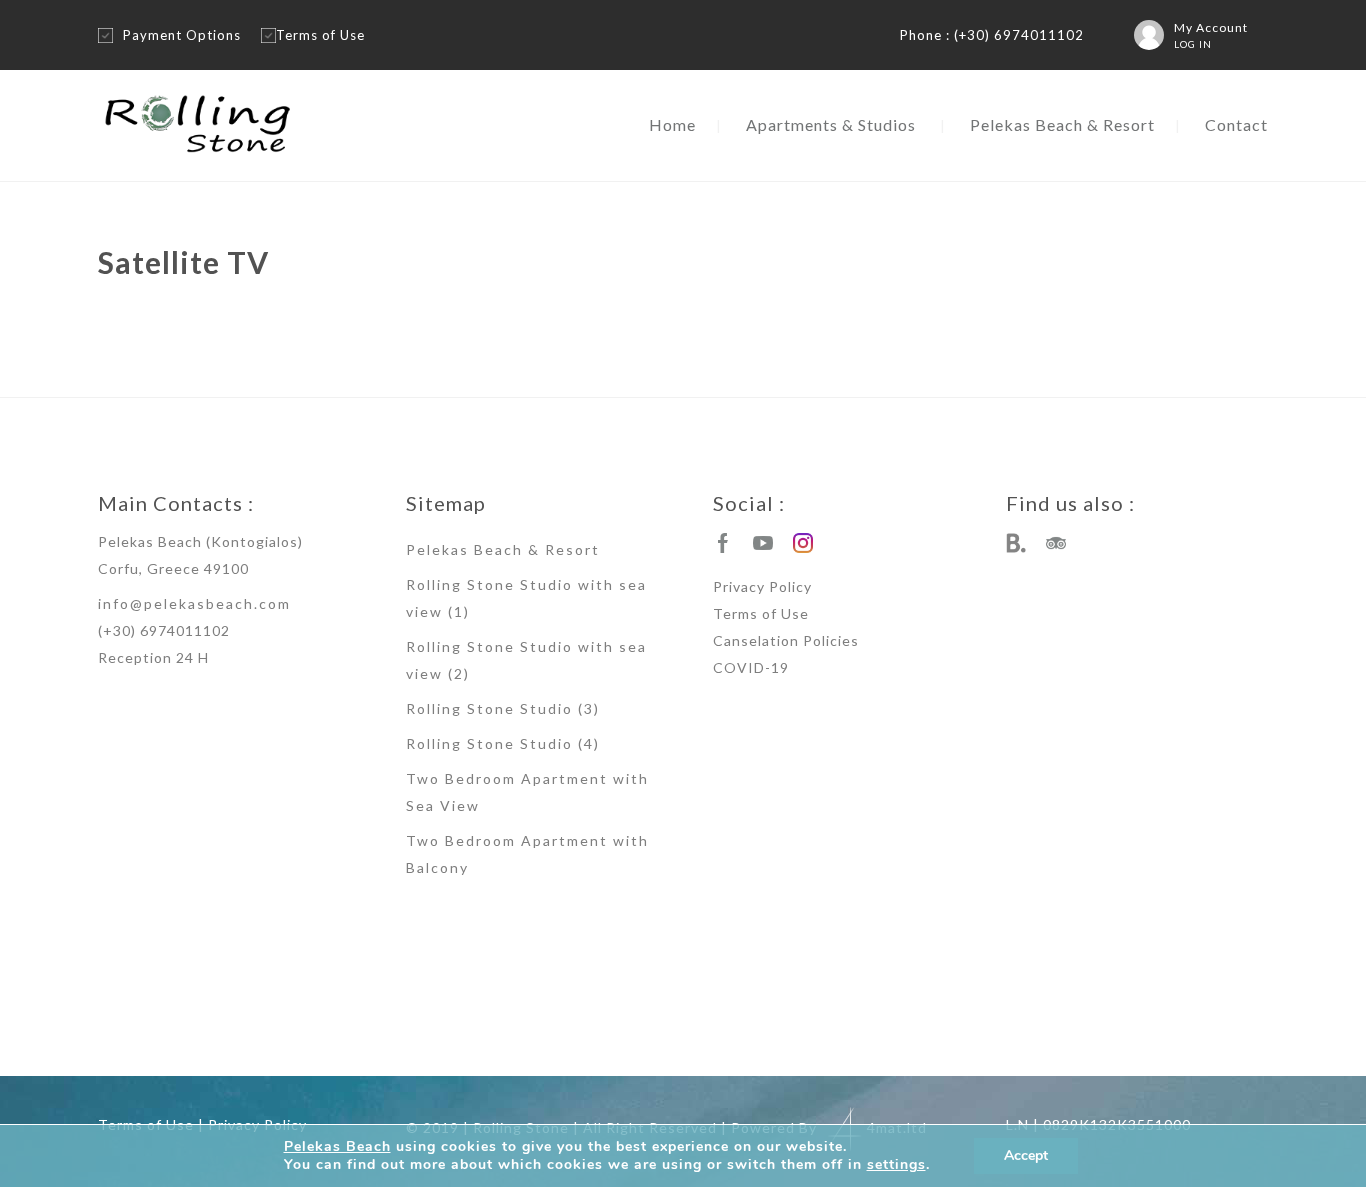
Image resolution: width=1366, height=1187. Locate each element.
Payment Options (182, 35)
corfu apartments (1046, 1027)
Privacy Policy (762, 586)
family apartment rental (847, 1027)
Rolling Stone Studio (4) (503, 743)
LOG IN (1193, 44)
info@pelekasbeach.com (194, 603)
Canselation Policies (786, 640)
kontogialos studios (602, 1027)
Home (672, 124)
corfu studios (1115, 1027)
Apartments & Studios (831, 124)
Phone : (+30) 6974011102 (992, 35)
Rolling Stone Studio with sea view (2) (526, 660)
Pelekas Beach (337, 1146)
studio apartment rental (954, 1027)
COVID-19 (751, 667)
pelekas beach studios (403, 1027)
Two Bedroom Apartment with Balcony (527, 854)
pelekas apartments (239, 1027)
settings (896, 1165)
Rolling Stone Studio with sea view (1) (526, 598)
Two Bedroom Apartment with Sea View (527, 792)
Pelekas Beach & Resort (1062, 124)
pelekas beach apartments (138, 1027)
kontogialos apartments (505, 1027)
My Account (1211, 27)
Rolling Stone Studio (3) (503, 708)
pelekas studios (318, 1027)
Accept (1026, 1155)
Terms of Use (320, 35)
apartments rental (752, 1027)
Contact (1236, 124)
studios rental (679, 1027)
